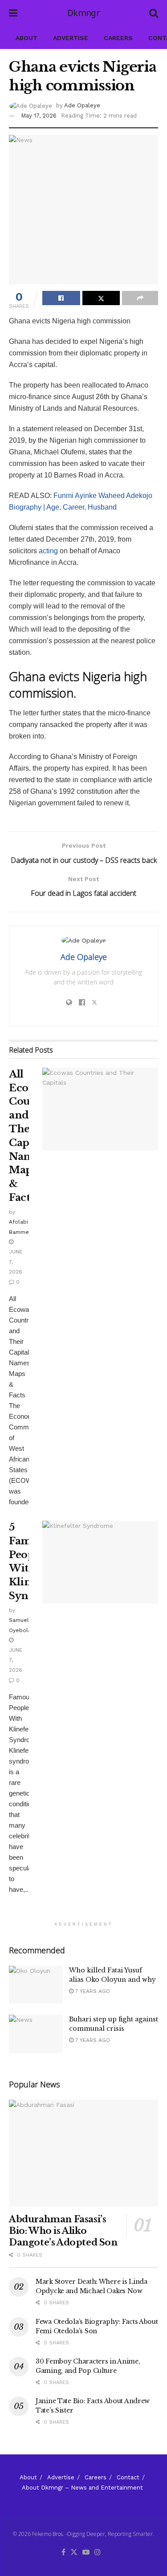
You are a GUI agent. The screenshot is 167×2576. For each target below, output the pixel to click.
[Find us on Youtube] (86, 2553)
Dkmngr (83, 13)
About (26, 38)
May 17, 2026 (39, 116)
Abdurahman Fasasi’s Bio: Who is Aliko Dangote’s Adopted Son (63, 2231)
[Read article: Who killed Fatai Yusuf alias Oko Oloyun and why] (36, 1985)
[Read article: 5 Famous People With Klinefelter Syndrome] (100, 1562)
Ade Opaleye (82, 105)
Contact (128, 2477)
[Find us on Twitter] (74, 2553)
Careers (118, 38)
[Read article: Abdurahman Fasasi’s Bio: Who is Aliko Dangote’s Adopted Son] (83, 2153)
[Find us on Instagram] (98, 2553)
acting (48, 551)
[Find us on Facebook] (63, 2553)
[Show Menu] (13, 13)
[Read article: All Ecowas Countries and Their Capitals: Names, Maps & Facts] (100, 1109)
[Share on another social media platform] (140, 298)
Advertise (71, 38)
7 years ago (92, 1991)
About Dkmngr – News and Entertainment (82, 2488)
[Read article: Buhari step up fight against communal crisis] (36, 2034)
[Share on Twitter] (101, 298)
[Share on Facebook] (61, 298)
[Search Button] (154, 13)
